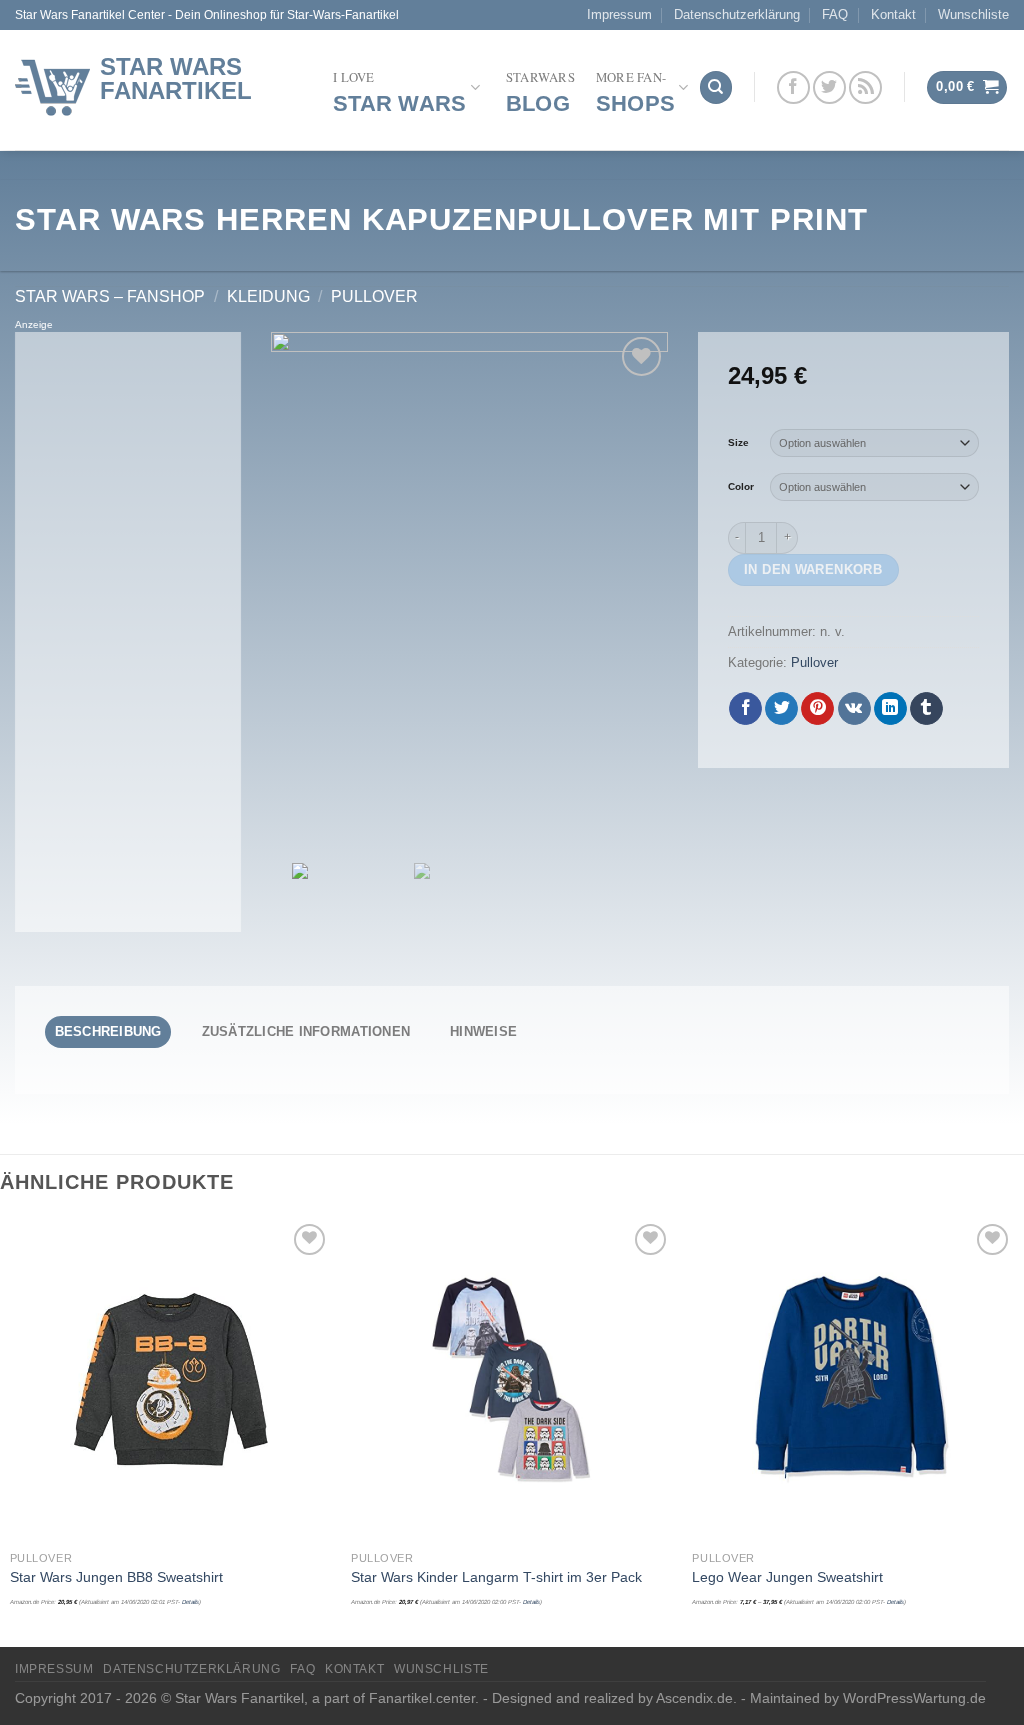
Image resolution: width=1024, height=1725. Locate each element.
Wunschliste (973, 14)
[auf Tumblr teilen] (926, 709)
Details (190, 1602)
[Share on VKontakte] (854, 709)
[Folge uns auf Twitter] (829, 87)
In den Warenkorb (813, 569)
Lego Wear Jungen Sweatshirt (787, 1577)
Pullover (374, 296)
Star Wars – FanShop (110, 296)
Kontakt (893, 14)
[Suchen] (716, 87)
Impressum (619, 14)
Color (741, 486)
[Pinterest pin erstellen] (817, 709)
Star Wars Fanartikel (176, 79)
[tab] (108, 1032)
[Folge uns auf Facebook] (793, 87)
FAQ (835, 14)
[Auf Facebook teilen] (745, 709)
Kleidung (268, 296)
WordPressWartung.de (914, 1698)
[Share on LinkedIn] (890, 709)
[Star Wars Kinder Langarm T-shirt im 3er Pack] (512, 1380)
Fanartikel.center (422, 1698)
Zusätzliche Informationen (306, 1031)
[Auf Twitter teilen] (781, 709)
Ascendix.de (694, 1698)
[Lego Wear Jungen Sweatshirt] (853, 1380)
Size (738, 442)
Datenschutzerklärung (737, 14)
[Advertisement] (128, 632)
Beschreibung (108, 1031)
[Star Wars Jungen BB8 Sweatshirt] (171, 1380)
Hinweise (483, 1031)
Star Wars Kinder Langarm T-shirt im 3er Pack (496, 1577)
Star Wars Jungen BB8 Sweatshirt (116, 1577)
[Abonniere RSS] (865, 87)
